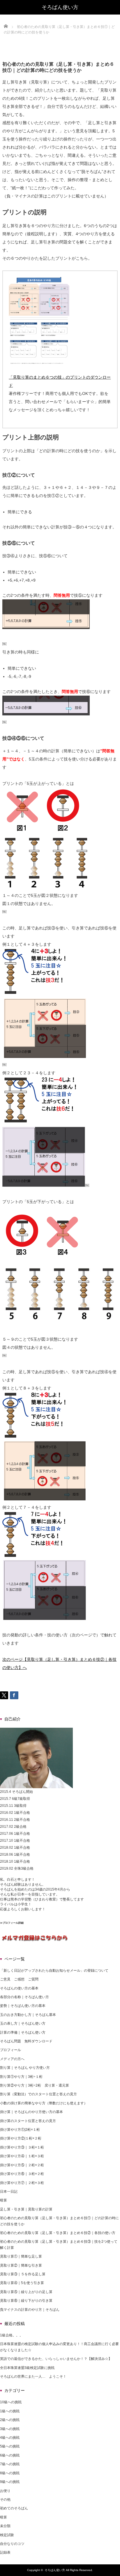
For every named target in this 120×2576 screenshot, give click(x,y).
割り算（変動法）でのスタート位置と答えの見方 (38, 2094)
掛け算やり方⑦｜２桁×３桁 (22, 2183)
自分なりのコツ (12, 2544)
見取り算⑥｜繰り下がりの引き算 (26, 2301)
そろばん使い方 (55, 2570)
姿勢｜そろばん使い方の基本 (23, 2006)
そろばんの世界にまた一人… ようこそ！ (33, 2377)
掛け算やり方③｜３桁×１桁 (22, 2147)
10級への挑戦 (11, 2402)
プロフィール (10, 2050)
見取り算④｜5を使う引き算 (22, 2283)
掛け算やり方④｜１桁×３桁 (22, 2156)
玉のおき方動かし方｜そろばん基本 (28, 2015)
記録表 (5, 2552)
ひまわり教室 (45, 1899)
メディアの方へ (12, 2059)
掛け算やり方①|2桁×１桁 (20, 2130)
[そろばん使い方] (60, 7)
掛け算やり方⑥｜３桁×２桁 (22, 2174)
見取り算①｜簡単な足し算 (21, 2256)
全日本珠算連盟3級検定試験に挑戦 (27, 2368)
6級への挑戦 (10, 2455)
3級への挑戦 (10, 2429)
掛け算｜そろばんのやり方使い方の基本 (31, 2112)
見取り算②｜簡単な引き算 (21, 2265)
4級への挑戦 (10, 2438)
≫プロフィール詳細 (12, 1923)
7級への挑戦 (10, 2464)
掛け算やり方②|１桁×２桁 (21, 2138)
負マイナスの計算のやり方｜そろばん (30, 2310)
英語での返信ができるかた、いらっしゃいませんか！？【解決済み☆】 (56, 2359)
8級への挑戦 (10, 2473)
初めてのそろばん (14, 2508)
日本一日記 (9, 2192)
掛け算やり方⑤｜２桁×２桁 (22, 2165)
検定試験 (7, 2535)
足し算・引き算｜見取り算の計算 (26, 2209)
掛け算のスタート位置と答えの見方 (28, 2121)
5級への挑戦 (10, 2446)
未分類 (5, 2526)
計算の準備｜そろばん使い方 (23, 2032)
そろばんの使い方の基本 (19, 1988)
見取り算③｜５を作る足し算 (23, 2274)
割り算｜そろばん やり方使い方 (25, 2068)
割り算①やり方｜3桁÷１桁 (21, 2077)
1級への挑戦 (10, 2411)
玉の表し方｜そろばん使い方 (23, 2023)
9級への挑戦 (10, 2482)
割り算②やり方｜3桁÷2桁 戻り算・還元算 (35, 2085)
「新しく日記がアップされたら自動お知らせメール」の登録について (54, 1971)
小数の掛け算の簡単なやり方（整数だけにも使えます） (44, 2103)
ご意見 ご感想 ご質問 (19, 1979)
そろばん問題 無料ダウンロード (26, 2041)
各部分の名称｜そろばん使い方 (24, 1997)
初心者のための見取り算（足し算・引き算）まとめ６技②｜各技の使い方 (58, 2233)
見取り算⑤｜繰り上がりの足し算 (26, 2292)
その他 (5, 2500)
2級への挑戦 (10, 2420)
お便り (5, 2491)
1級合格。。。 (12, 2335)
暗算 (3, 2200)
